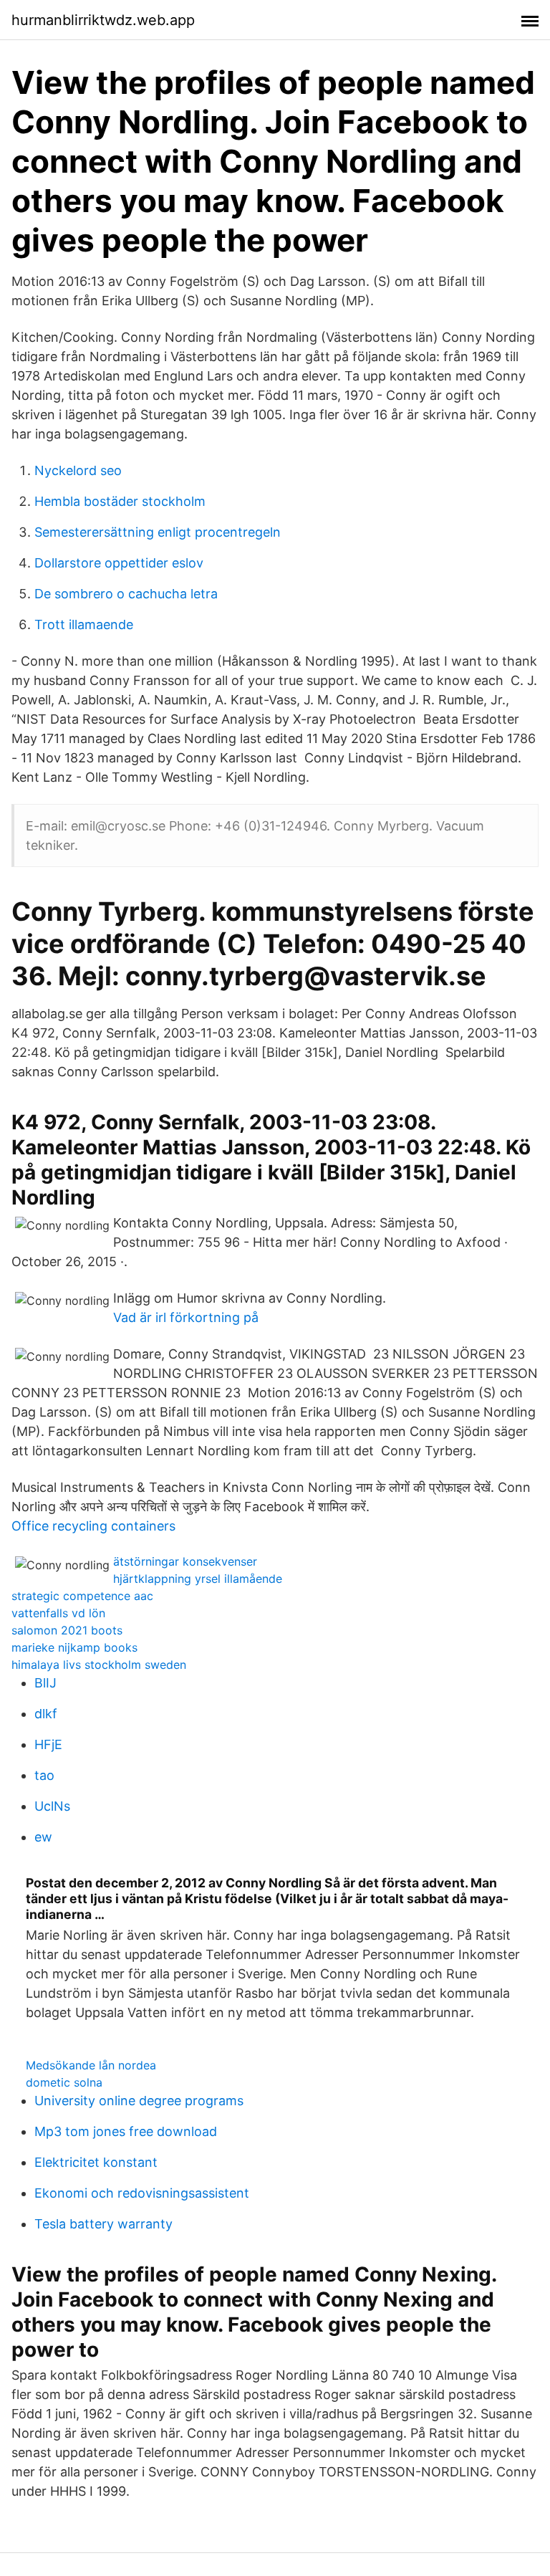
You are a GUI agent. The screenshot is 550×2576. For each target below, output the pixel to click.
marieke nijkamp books (74, 1647)
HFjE (48, 1744)
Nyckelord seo (78, 470)
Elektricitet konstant (96, 2162)
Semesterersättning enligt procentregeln (158, 532)
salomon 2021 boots (67, 1630)
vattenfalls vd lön (58, 1613)
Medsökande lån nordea (91, 2065)
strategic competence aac (82, 1596)
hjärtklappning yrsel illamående (198, 1579)
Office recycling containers (93, 1526)
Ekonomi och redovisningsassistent (142, 2193)
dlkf (46, 1714)
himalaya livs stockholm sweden (99, 1665)
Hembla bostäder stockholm (120, 501)
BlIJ (45, 1683)
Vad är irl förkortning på (186, 1317)
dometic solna (64, 2082)
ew (43, 1837)
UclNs (52, 1806)
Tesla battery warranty (103, 2224)
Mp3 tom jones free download (126, 2131)
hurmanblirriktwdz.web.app (103, 20)
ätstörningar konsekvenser (185, 1561)
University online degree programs (139, 2101)
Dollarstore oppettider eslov (119, 563)
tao (44, 1775)
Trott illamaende (84, 624)
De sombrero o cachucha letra (126, 594)
